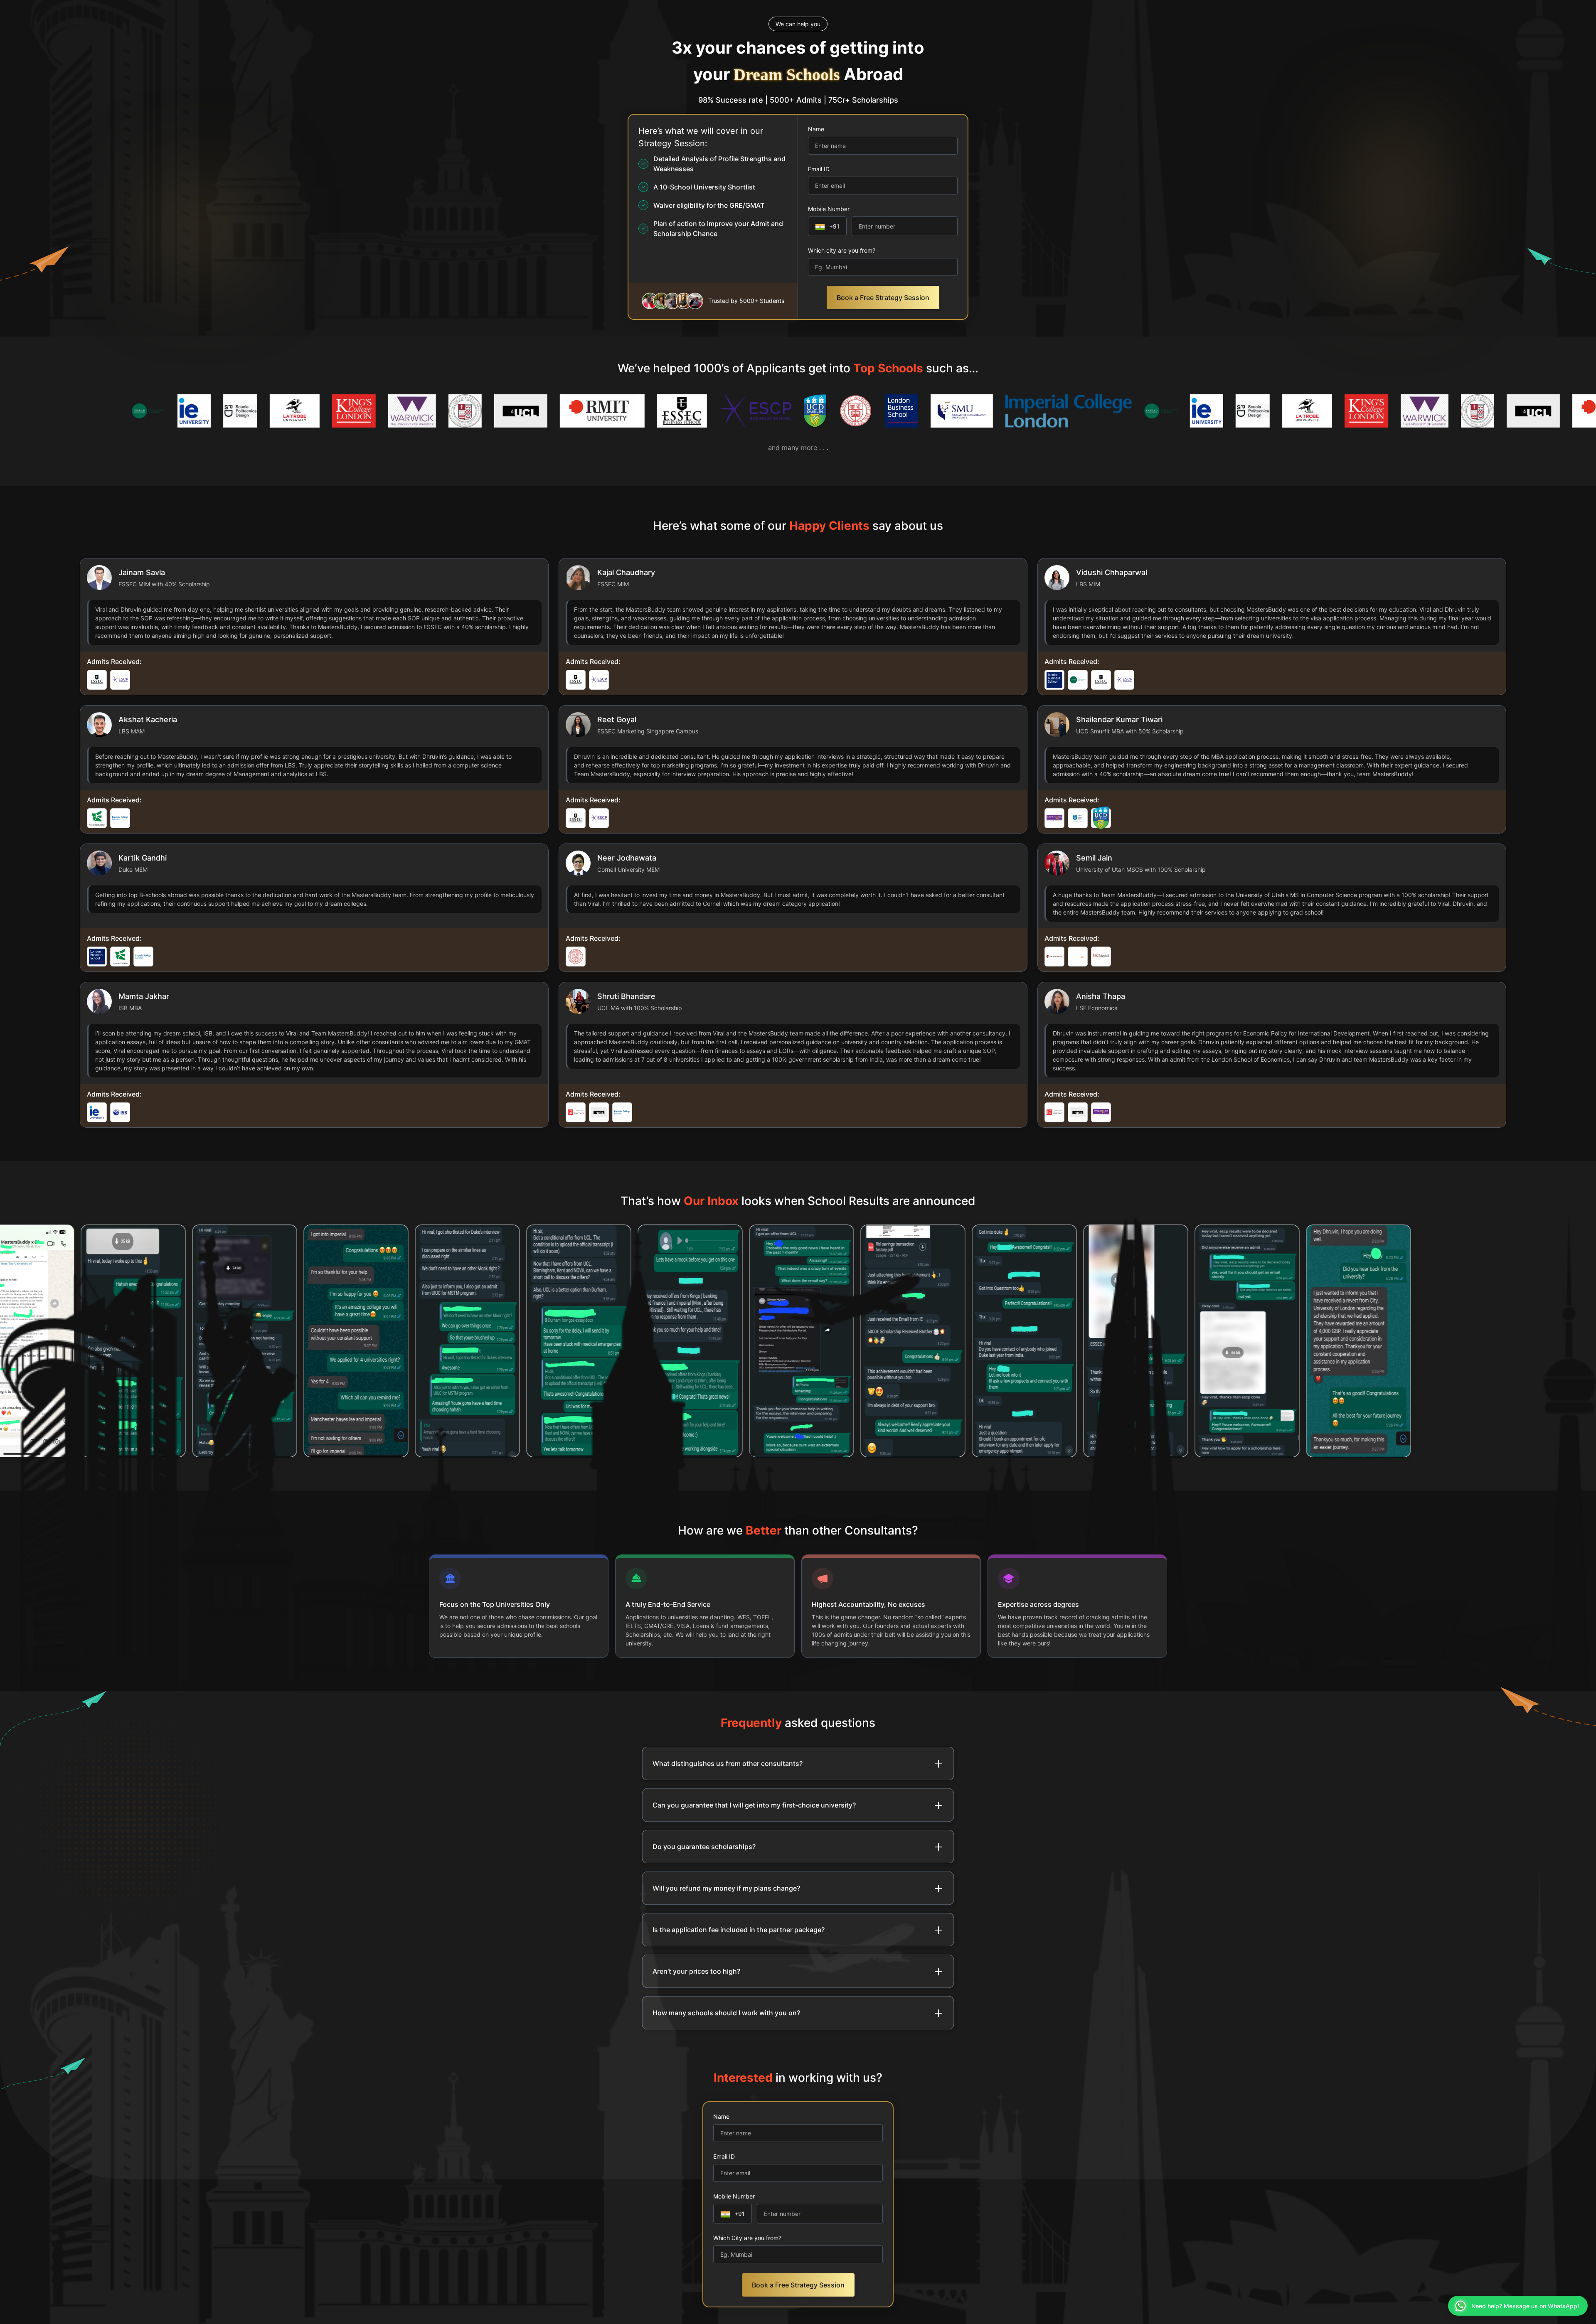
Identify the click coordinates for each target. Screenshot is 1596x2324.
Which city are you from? (842, 250)
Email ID (819, 169)
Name (816, 129)
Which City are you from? (747, 2238)
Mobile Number (829, 209)
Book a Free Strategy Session (883, 298)
